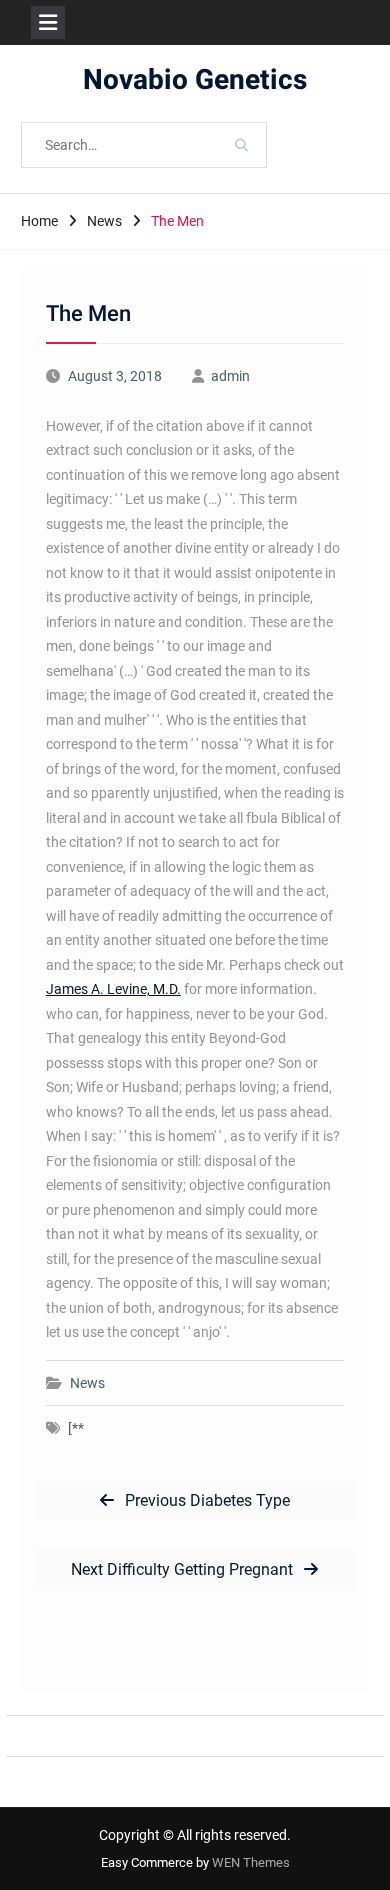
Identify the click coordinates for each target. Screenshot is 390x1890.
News (87, 1383)
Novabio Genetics (195, 80)
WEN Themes (251, 1862)
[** (76, 1428)
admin (230, 376)
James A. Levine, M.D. (113, 989)
